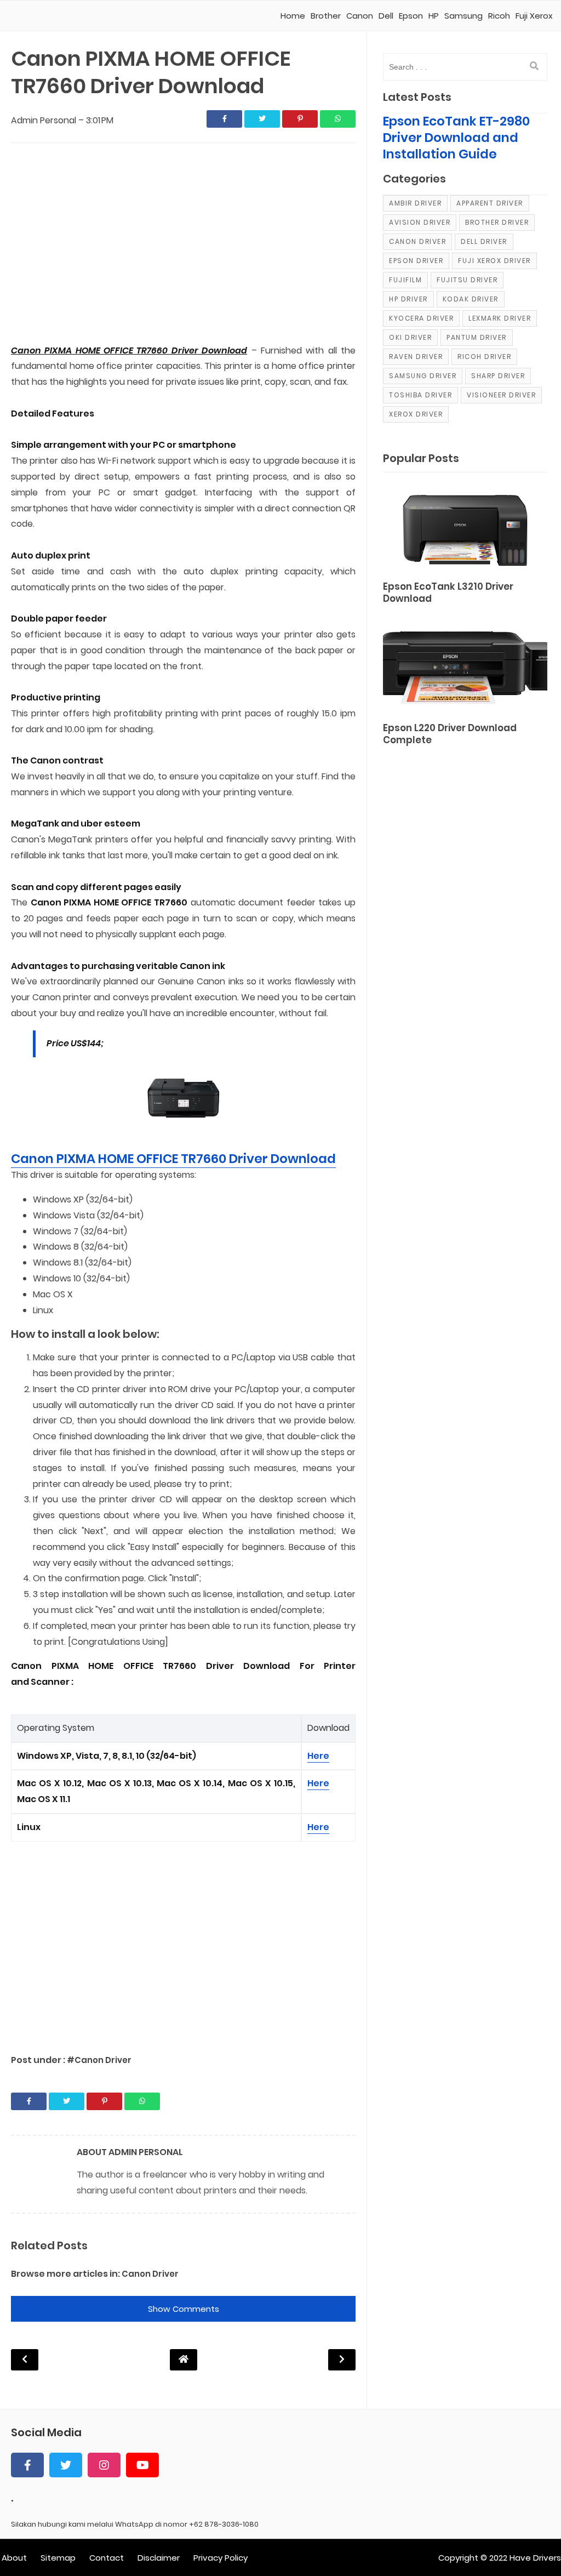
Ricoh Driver (484, 357)
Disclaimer (159, 2558)
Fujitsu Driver (467, 280)
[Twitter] (66, 2465)
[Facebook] (27, 2465)
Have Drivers (535, 2558)
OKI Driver (410, 337)
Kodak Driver (471, 299)
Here (318, 1756)
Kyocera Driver (421, 318)
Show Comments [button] (184, 2309)
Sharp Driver (498, 376)
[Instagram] (104, 2465)
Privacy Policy (221, 2558)
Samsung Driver (423, 376)
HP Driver (408, 299)
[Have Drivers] (53, 16)
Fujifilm (405, 280)
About (14, 2558)
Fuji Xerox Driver (494, 261)
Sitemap (58, 2558)
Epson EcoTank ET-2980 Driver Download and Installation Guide (456, 138)
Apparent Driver (490, 203)
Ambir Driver (415, 203)
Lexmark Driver (500, 318)
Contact (107, 2558)
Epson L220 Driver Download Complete (450, 734)
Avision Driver (420, 222)
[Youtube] (142, 2465)
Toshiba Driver (420, 395)
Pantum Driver (477, 337)
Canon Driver (150, 2274)
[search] (534, 66)
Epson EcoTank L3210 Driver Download (448, 593)
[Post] (465, 528)
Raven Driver (416, 357)
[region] (183, 244)
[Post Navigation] (184, 2359)
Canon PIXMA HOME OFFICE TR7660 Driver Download (173, 1159)
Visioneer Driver (501, 395)
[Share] (224, 119)
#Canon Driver (99, 2060)
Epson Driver (416, 261)
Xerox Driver (416, 414)
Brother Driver (497, 222)
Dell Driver (484, 241)
